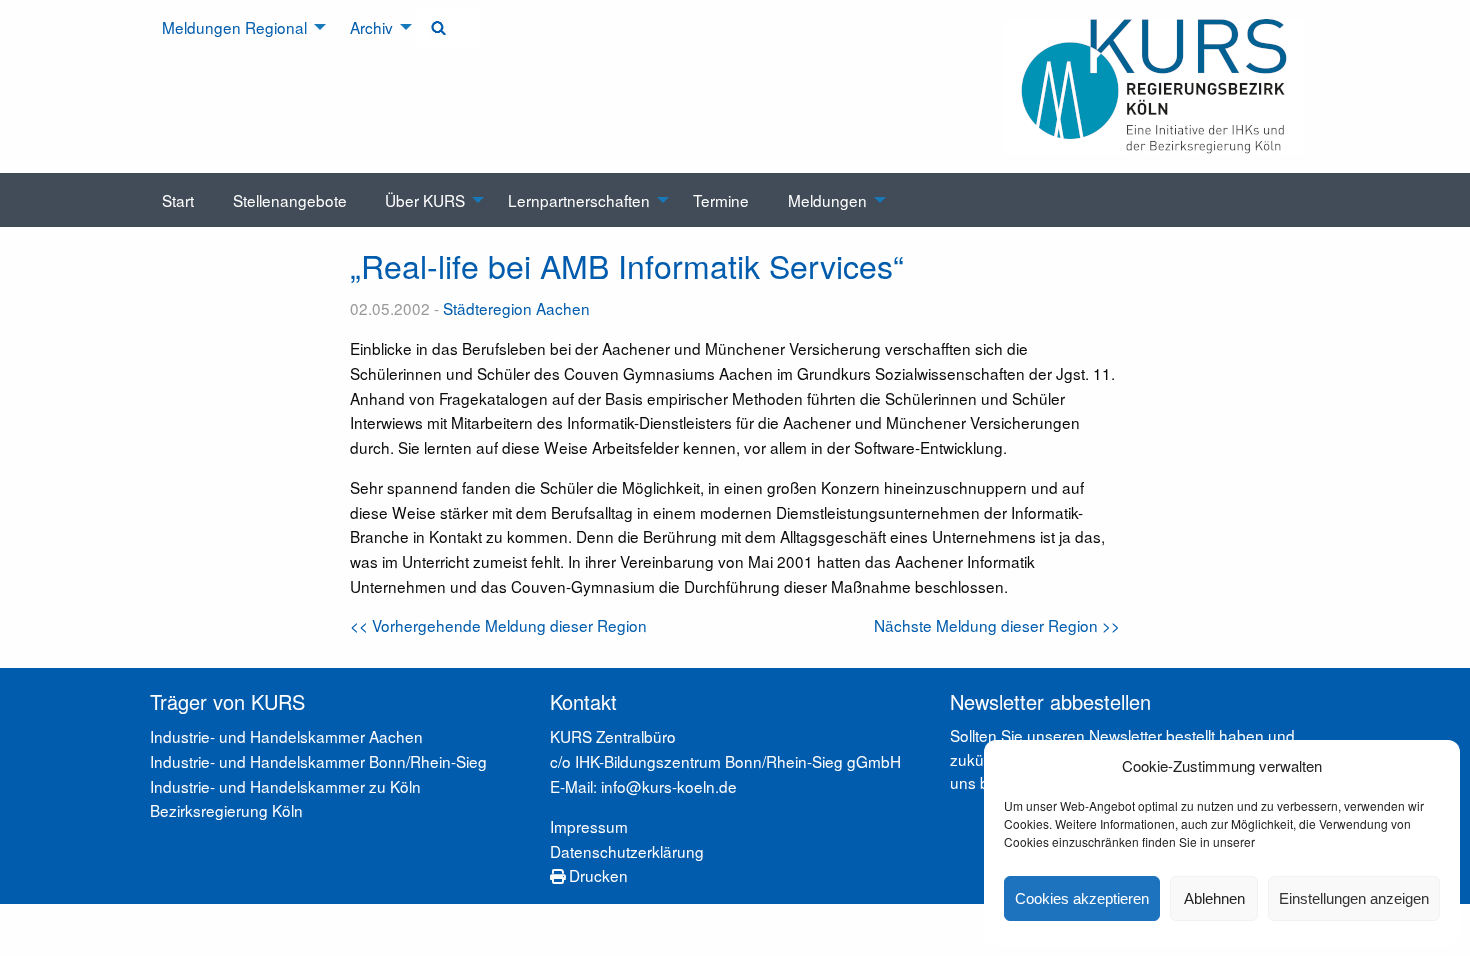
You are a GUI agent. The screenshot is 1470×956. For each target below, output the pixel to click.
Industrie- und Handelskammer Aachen (286, 736)
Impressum (589, 826)
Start (178, 200)
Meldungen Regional (234, 27)
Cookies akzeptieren (1082, 898)
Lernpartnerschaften (579, 200)
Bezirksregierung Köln (226, 810)
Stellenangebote (290, 200)
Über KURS (425, 200)
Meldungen (827, 200)
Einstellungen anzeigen (1354, 898)
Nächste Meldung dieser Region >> (997, 625)
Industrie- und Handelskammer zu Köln (285, 786)
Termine (721, 200)
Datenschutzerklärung (627, 851)
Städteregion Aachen (516, 308)
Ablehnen (1214, 898)
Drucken (596, 875)
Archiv (371, 27)
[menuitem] (237, 27)
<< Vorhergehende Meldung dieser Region (498, 625)
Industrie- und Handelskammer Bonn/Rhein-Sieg (318, 761)
